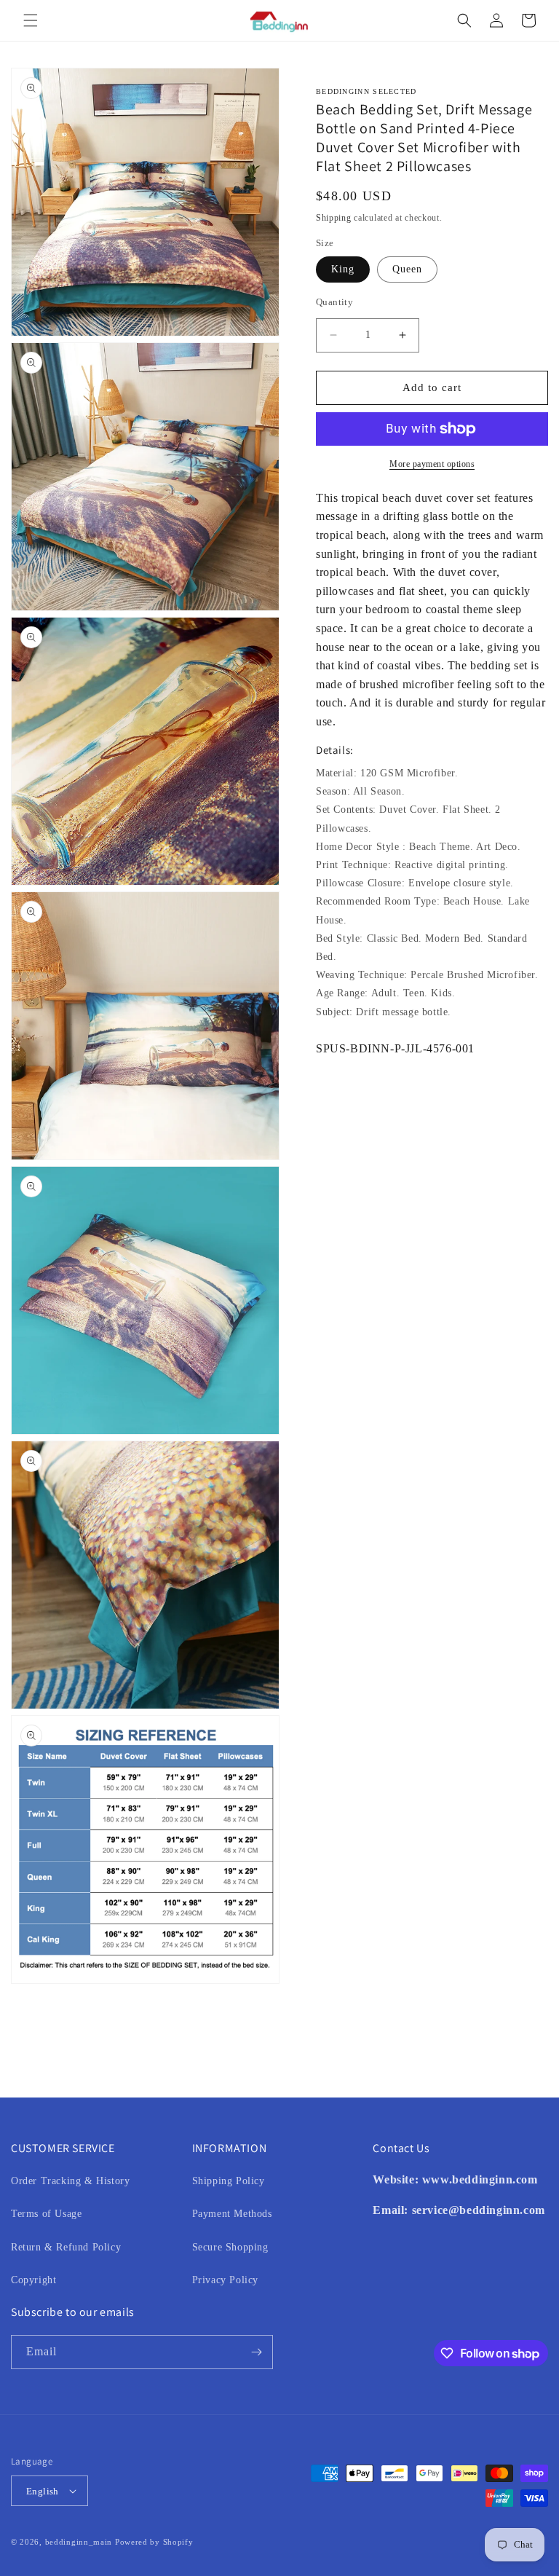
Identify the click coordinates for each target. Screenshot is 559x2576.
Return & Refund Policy (66, 2247)
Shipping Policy (229, 2181)
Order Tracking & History (70, 2181)
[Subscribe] (256, 2352)
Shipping (334, 218)
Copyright (33, 2280)
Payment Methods (232, 2214)
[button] (31, 20)
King (343, 269)
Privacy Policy (225, 2280)
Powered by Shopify (154, 2542)
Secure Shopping (230, 2247)
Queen (407, 269)
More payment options (432, 464)
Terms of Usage (46, 2214)
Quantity (334, 302)
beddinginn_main (79, 2542)
